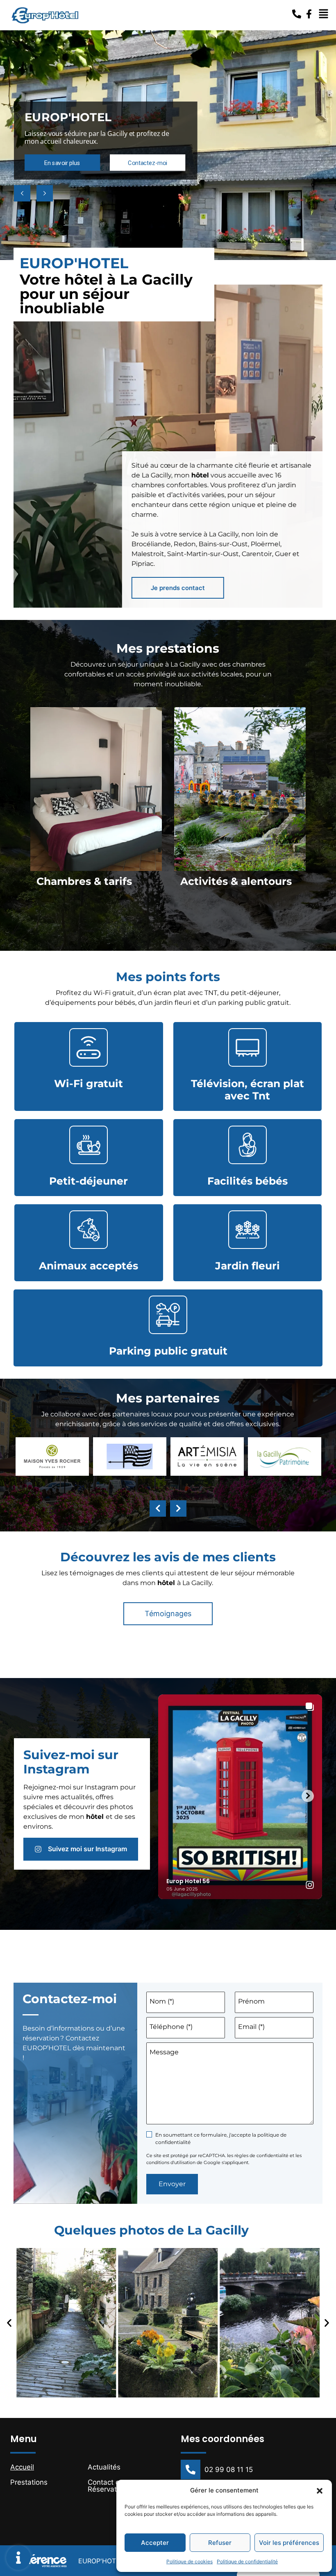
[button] (320, 2490)
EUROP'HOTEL (101, 2561)
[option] (96, 826)
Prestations (29, 2482)
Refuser (220, 2543)
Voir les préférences (289, 2543)
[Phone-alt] (297, 14)
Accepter (155, 2543)
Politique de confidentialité (247, 2561)
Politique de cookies (190, 2561)
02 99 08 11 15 (229, 2470)
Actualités (104, 2467)
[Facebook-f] (309, 14)
